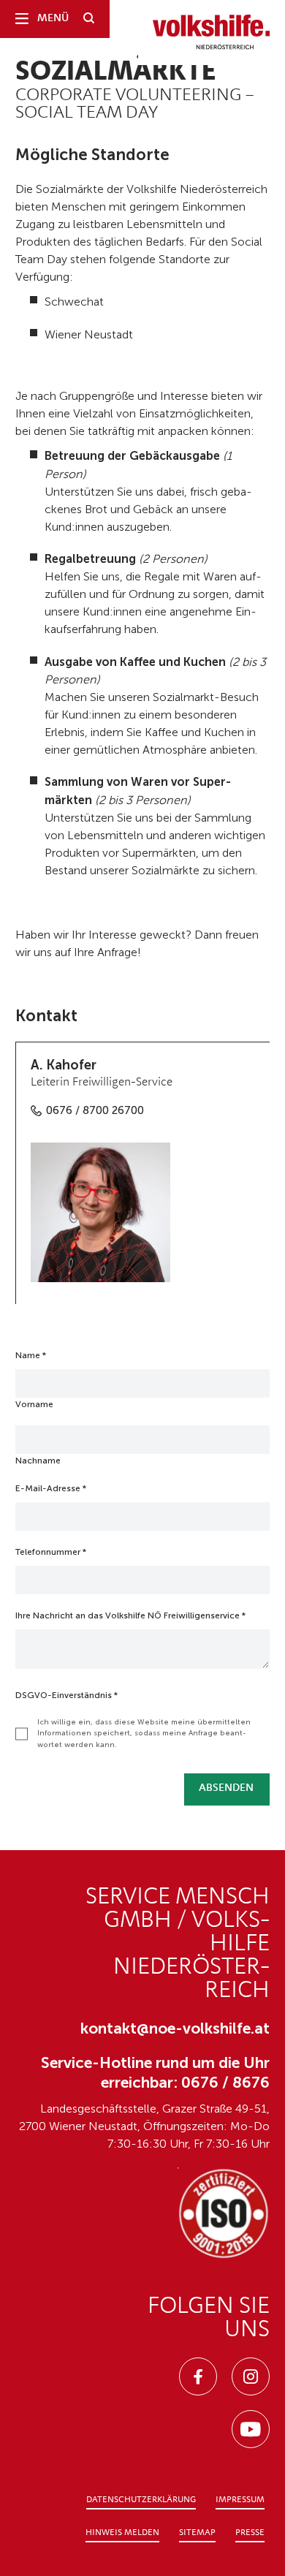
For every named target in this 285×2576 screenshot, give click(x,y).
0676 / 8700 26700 (95, 1110)
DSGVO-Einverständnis (66, 1695)
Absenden (226, 1788)
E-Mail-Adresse (51, 1488)
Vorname (34, 1404)
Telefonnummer (51, 1552)
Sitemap (197, 2533)
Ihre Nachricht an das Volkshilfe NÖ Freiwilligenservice (130, 1615)
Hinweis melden (122, 2533)
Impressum (240, 2500)
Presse (250, 2533)
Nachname (38, 1461)
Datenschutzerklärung (141, 2500)
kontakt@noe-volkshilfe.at (175, 2028)
